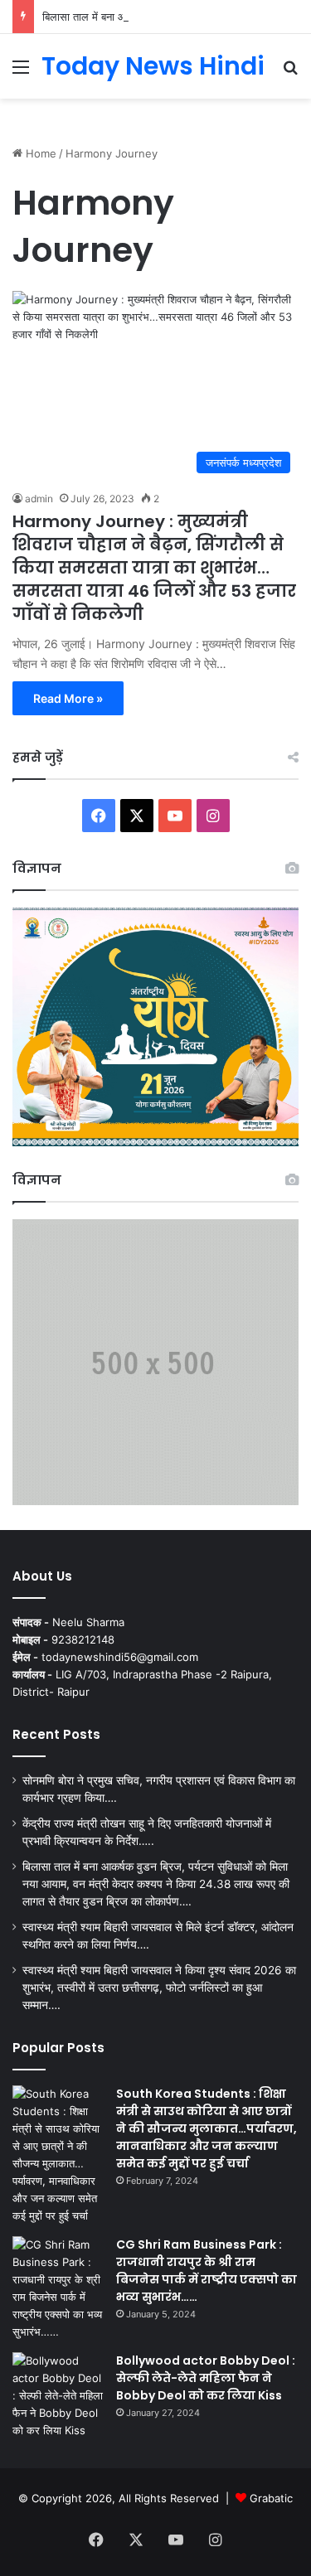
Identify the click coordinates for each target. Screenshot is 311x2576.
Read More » (68, 698)
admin (39, 499)
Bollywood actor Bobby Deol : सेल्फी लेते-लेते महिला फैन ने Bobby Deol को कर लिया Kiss (206, 2378)
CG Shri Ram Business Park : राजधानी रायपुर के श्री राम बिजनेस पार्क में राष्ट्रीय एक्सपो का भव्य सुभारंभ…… (207, 2271)
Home (39, 153)
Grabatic (271, 2498)
